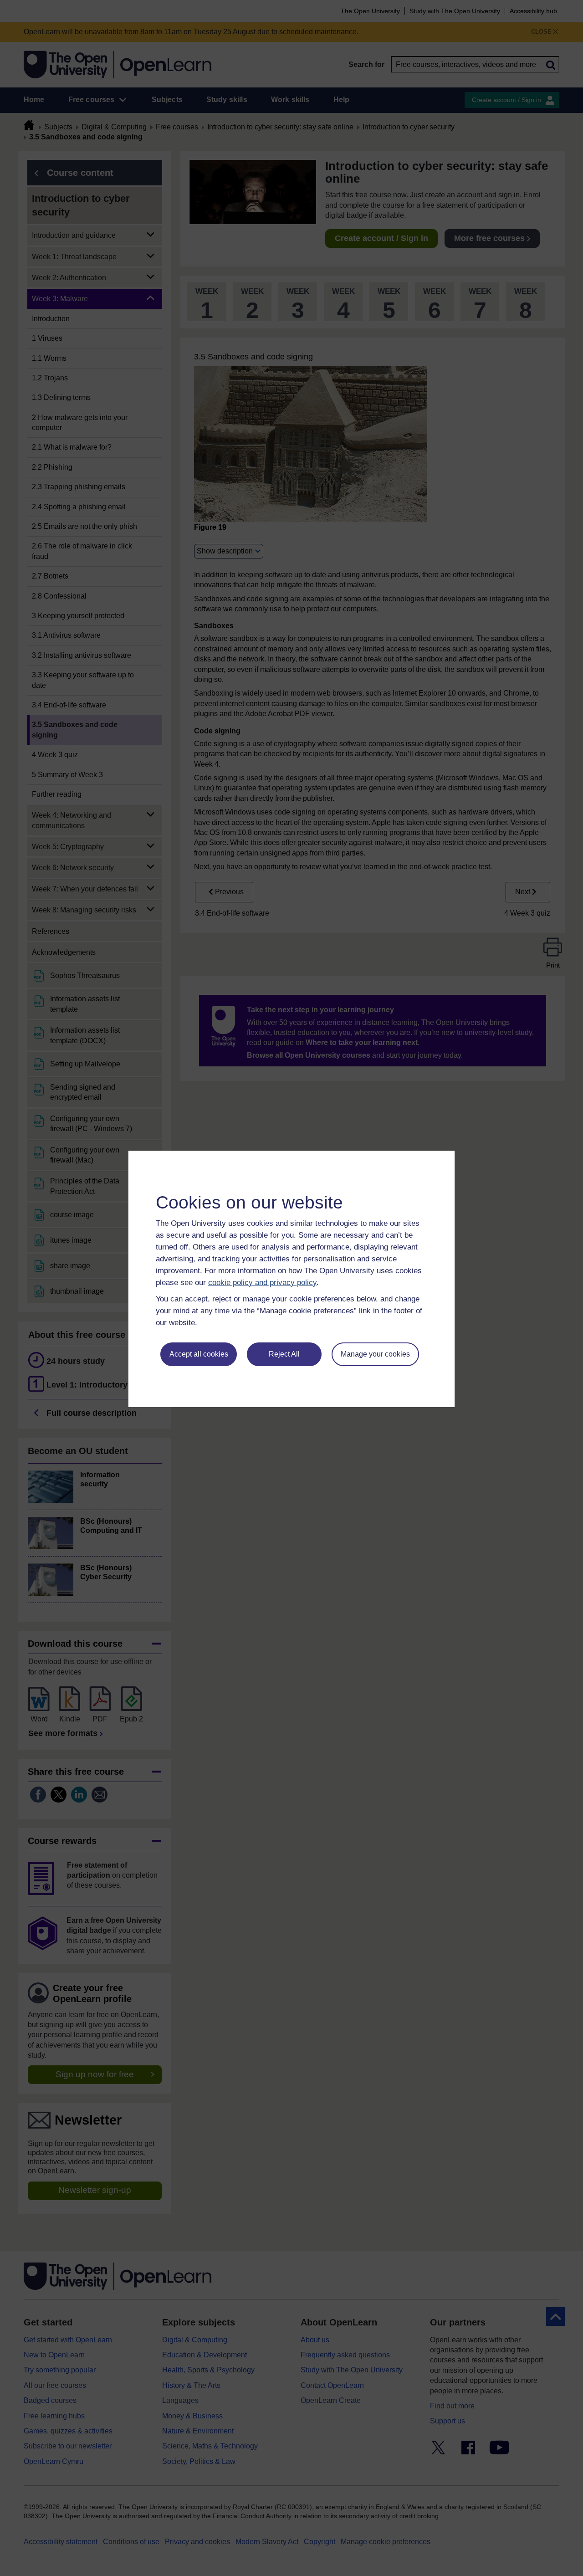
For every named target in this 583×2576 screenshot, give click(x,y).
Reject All (284, 1354)
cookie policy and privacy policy (262, 1283)
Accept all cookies (199, 1354)
